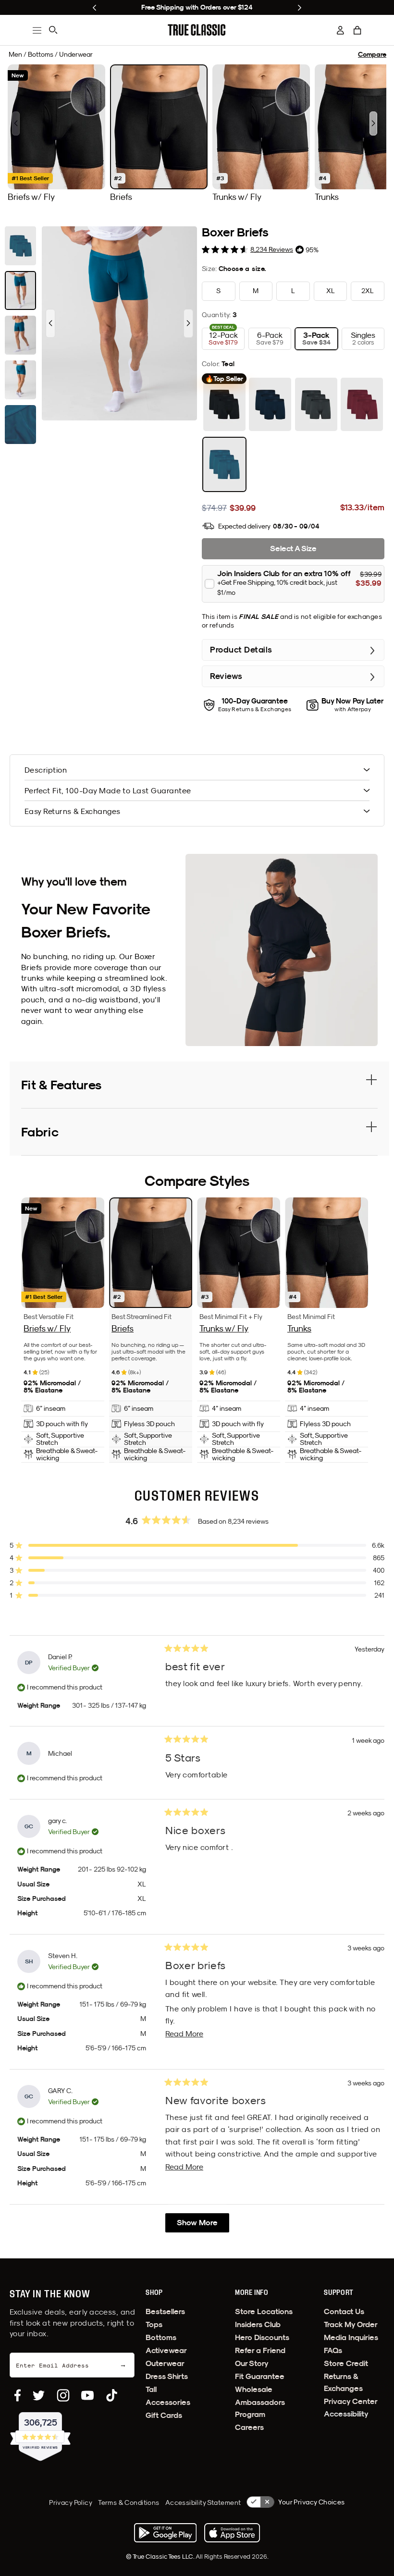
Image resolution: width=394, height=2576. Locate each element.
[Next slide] (300, 8)
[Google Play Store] (165, 2533)
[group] (56, 133)
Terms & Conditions (129, 2502)
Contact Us (344, 2311)
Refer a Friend (260, 2350)
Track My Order (351, 2324)
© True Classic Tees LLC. (161, 2556)
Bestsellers (165, 2311)
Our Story (252, 2363)
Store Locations (264, 2311)
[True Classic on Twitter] (39, 2395)
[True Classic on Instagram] (63, 2395)
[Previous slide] (94, 8)
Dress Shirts (167, 2376)
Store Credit (346, 2363)
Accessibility (346, 2414)
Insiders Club (258, 2324)
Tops (154, 2324)
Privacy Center (351, 2401)
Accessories (168, 2402)
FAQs (333, 2350)
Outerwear (165, 2363)
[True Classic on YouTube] (87, 2395)
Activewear (166, 2350)
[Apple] (232, 2533)
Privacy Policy (71, 2502)
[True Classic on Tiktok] (112, 2395)
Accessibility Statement (203, 2502)
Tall (151, 2389)
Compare (372, 55)
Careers (249, 2427)
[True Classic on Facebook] (18, 2395)
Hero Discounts (262, 2337)
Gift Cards (164, 2415)
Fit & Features (61, 1085)
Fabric (40, 1132)
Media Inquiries (351, 2337)
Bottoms (161, 2337)
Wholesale (254, 2389)
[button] (357, 30)
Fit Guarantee (260, 2376)
